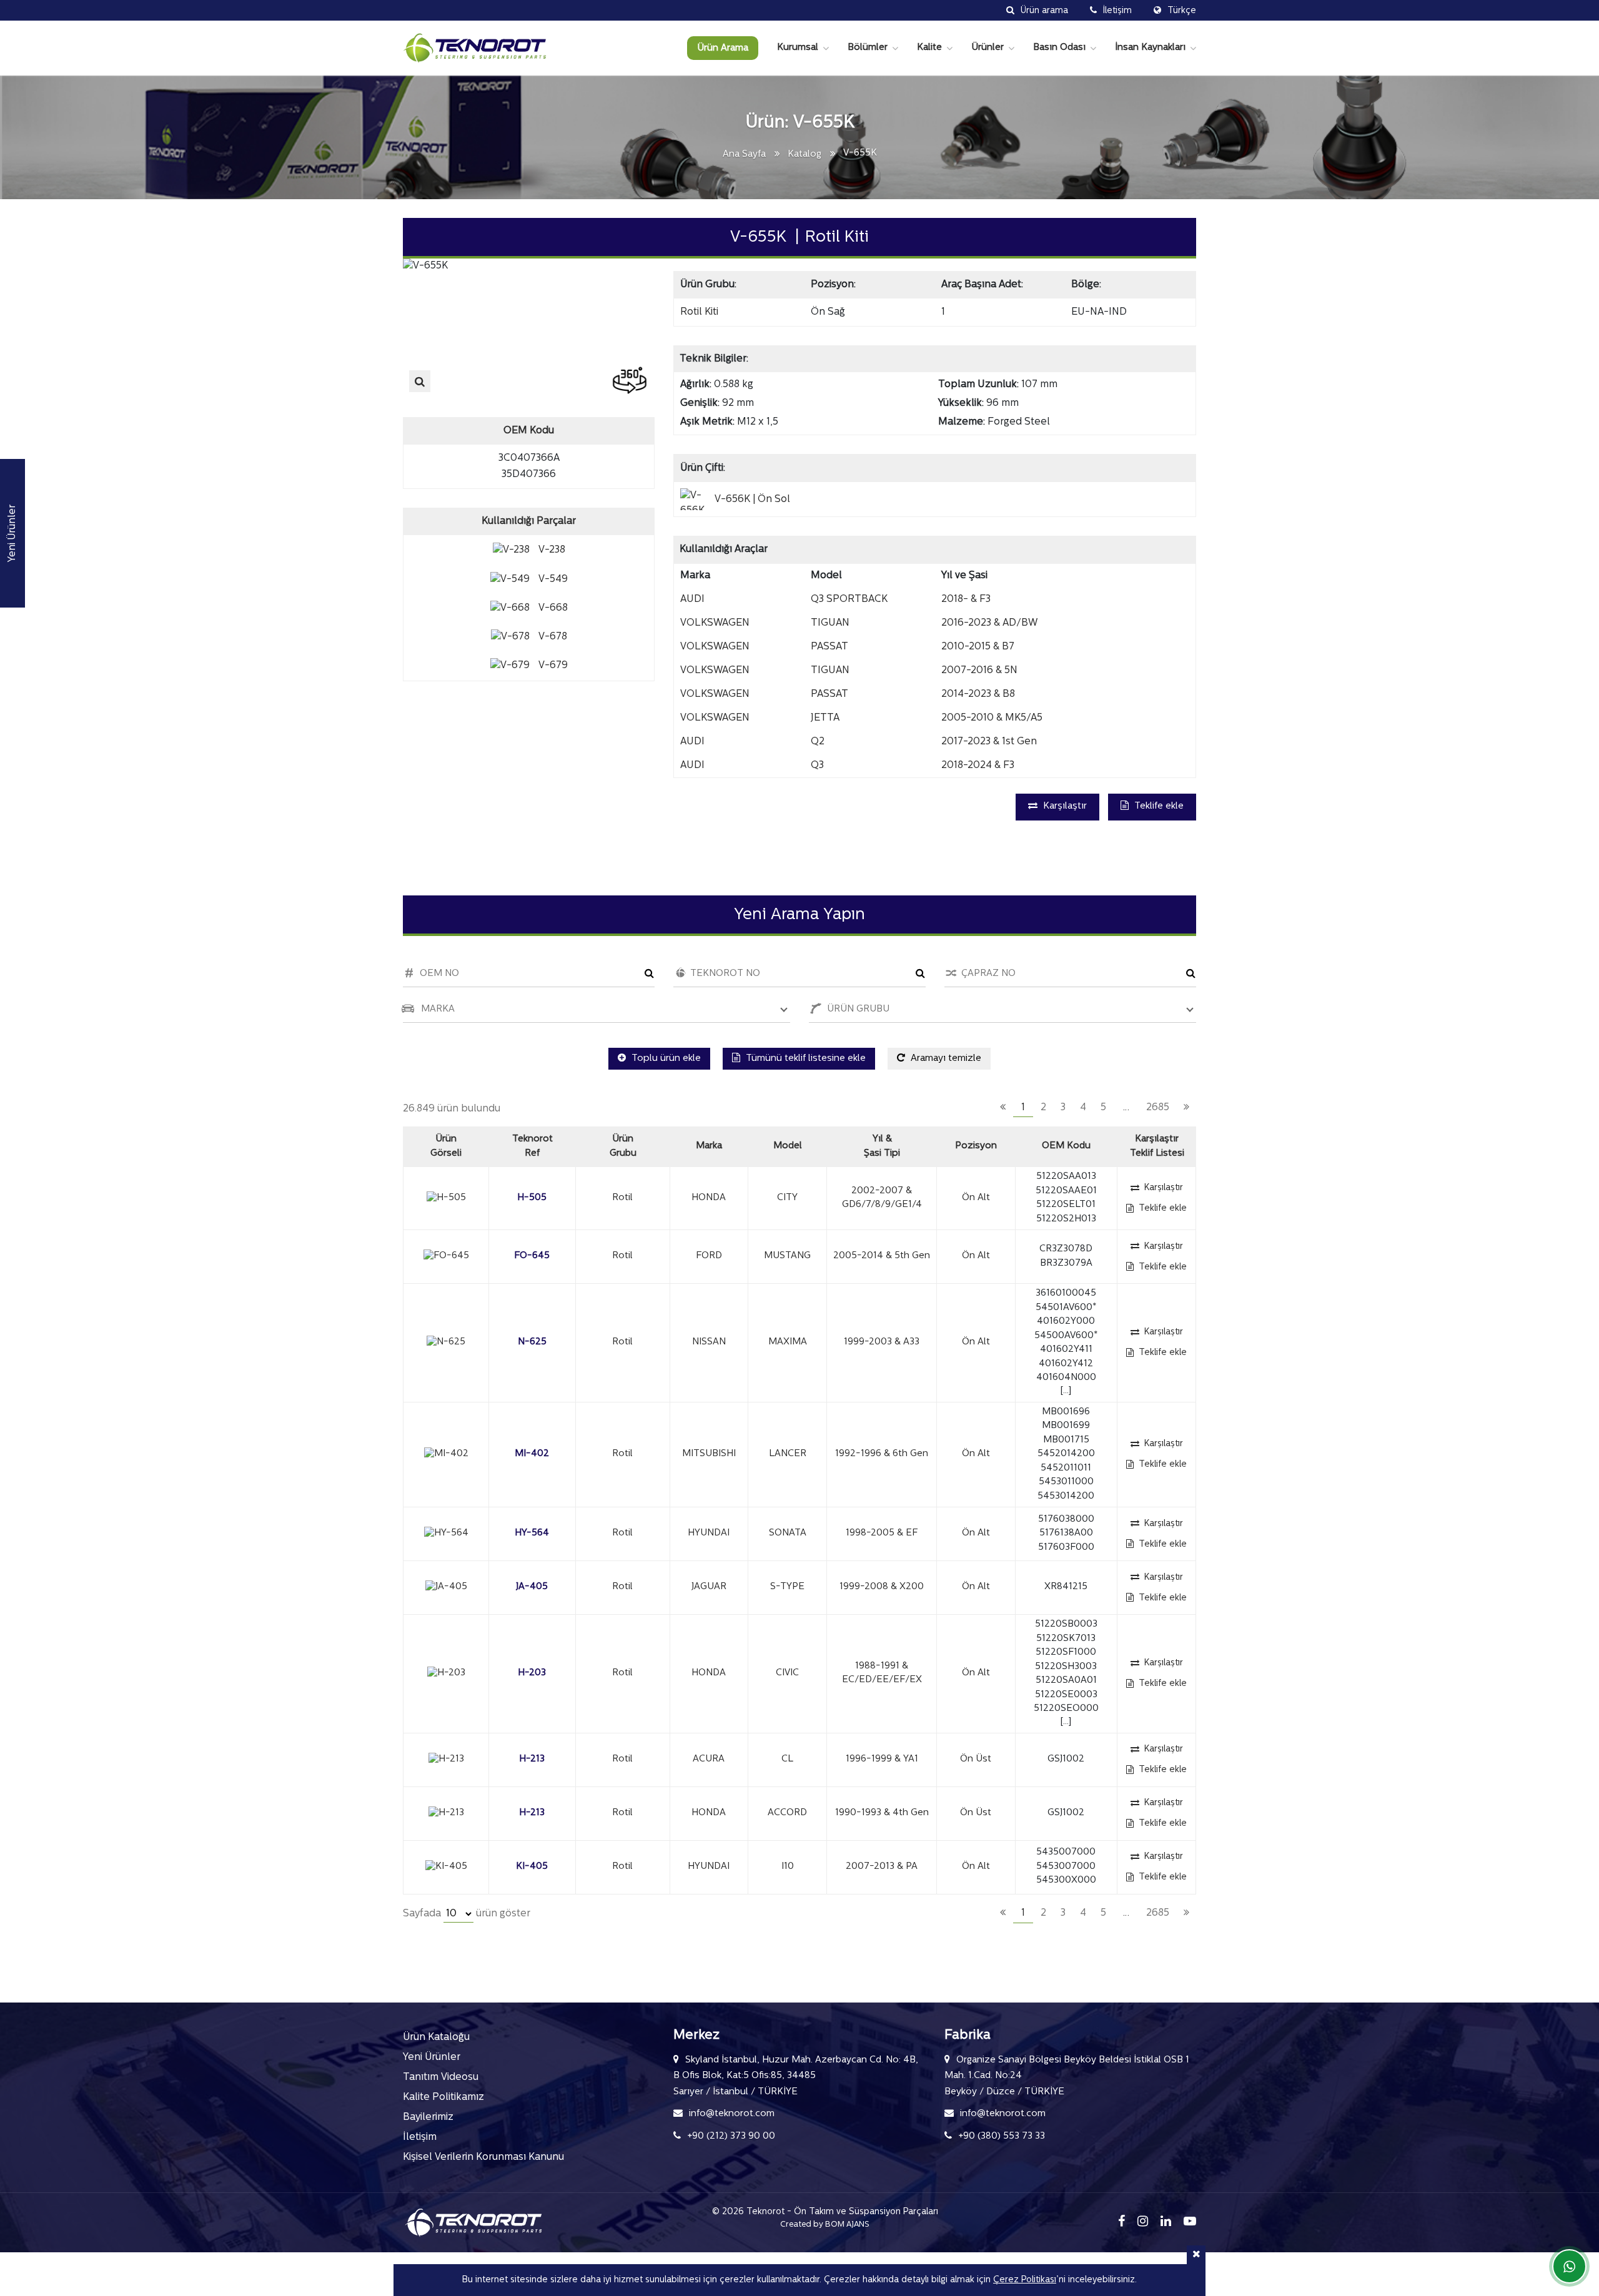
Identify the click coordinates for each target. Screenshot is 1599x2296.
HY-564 (532, 1533)
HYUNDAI (709, 1533)
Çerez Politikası (1025, 2280)
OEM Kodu (1066, 1146)
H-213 (532, 1759)
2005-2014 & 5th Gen (882, 1256)
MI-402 (532, 1454)
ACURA (709, 1759)
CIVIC (787, 1673)
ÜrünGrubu (623, 1146)
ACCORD (787, 1813)
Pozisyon (976, 1146)
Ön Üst (976, 1759)
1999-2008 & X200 (882, 1587)
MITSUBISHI (709, 1454)
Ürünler (988, 48)
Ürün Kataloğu (436, 2037)
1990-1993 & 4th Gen (882, 1813)
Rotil (622, 1198)
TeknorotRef (532, 1146)
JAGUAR (709, 1587)
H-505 (532, 1198)
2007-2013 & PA (882, 1867)
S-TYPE (787, 1587)
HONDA (709, 1198)
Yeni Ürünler (432, 2057)
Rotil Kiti (699, 312)
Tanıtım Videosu (441, 2077)
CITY (787, 1198)
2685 (1158, 1108)
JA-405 (532, 1587)
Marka (709, 1146)
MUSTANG (787, 1256)
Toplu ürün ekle (665, 1059)
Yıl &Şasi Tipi (882, 1146)
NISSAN (709, 1342)
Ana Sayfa (744, 155)
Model (788, 1146)
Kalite (929, 48)
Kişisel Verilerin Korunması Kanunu (483, 2157)
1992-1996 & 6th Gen (882, 1454)
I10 (788, 1867)
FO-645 (532, 1256)
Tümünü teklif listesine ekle (804, 1059)
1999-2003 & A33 (882, 1342)
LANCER (788, 1454)
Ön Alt (976, 1198)
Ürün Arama (723, 48)
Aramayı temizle (945, 1059)
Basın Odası (1059, 48)
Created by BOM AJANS (825, 2225)
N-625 (532, 1342)
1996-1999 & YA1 (882, 1759)
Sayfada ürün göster (467, 1914)
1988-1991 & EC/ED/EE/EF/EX (882, 1673)
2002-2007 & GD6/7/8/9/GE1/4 (882, 1198)
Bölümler (868, 48)
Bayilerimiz (428, 2117)
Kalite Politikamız (443, 2097)
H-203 (532, 1673)
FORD (709, 1256)
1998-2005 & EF (882, 1533)
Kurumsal (798, 48)
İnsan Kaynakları (1150, 48)
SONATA (788, 1533)
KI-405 (532, 1867)
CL (787, 1759)
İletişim (420, 2137)
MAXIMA (788, 1342)
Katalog (804, 155)
